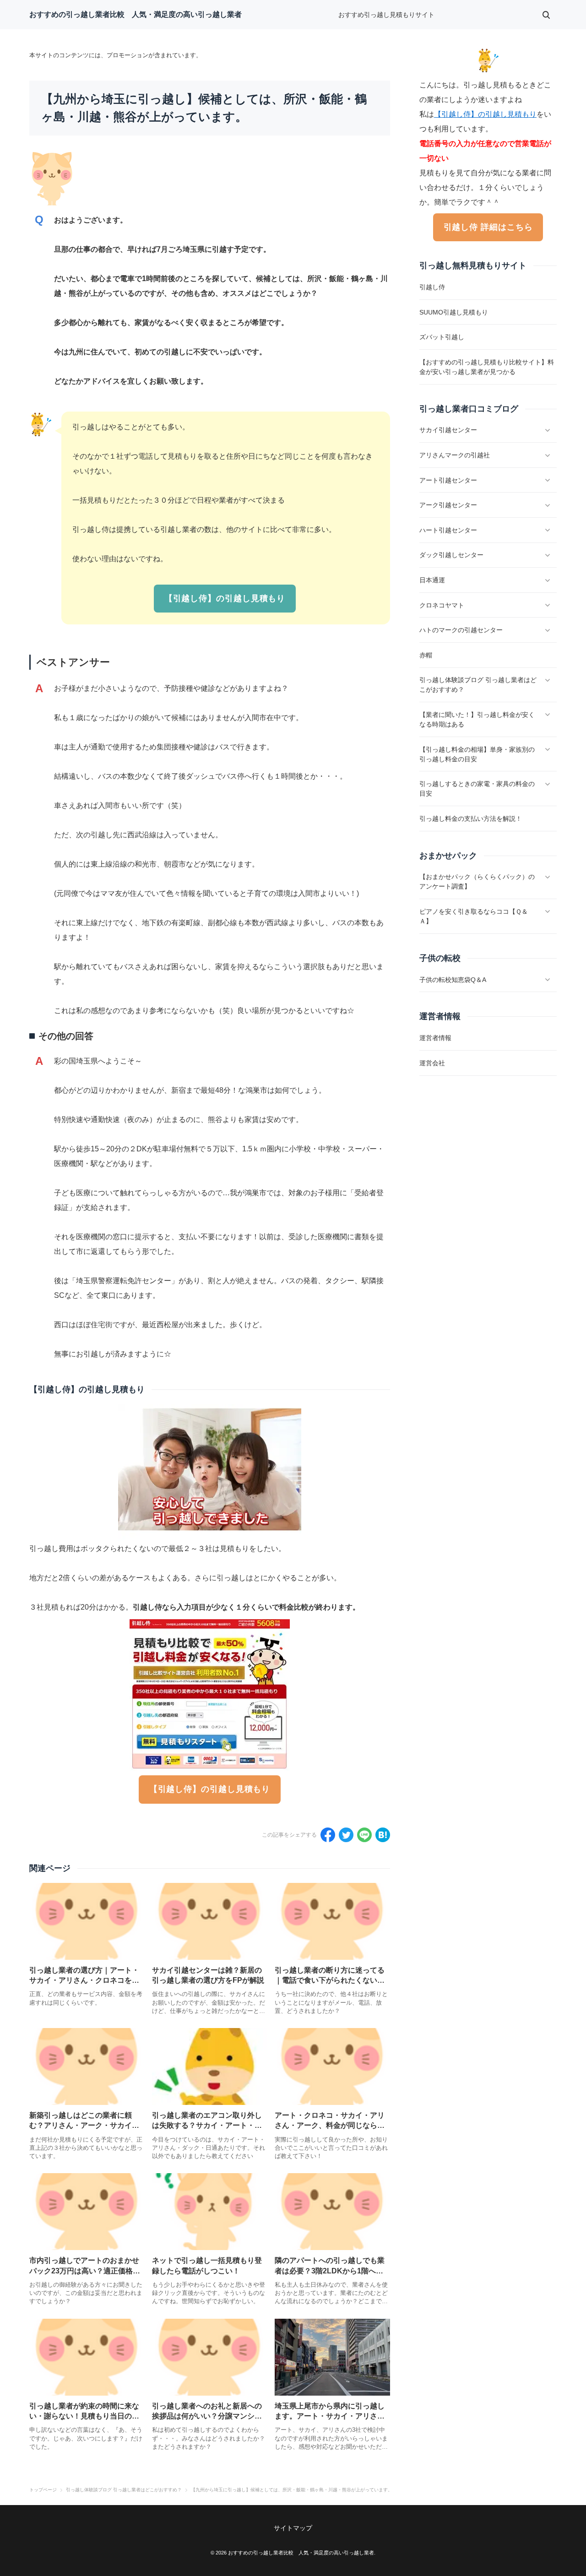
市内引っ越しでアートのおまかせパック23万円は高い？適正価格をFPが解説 (85, 2271)
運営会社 (432, 1063)
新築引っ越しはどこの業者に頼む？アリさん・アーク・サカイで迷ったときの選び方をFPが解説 (84, 2126)
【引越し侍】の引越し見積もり (225, 598)
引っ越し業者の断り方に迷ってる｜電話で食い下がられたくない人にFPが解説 (330, 1980)
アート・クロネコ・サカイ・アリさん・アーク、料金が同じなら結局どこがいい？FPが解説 (330, 2126)
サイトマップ (293, 2528)
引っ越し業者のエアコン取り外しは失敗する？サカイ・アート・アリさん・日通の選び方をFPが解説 (208, 2126)
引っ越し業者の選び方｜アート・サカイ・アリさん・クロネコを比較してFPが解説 (84, 1980)
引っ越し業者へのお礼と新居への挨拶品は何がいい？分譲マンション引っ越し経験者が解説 (207, 2416)
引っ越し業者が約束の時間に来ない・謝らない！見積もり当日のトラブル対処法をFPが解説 (84, 2416)
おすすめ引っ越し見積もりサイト (386, 15)
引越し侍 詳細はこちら (488, 227)
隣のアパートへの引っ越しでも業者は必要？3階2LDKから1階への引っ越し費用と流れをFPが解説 (330, 2271)
